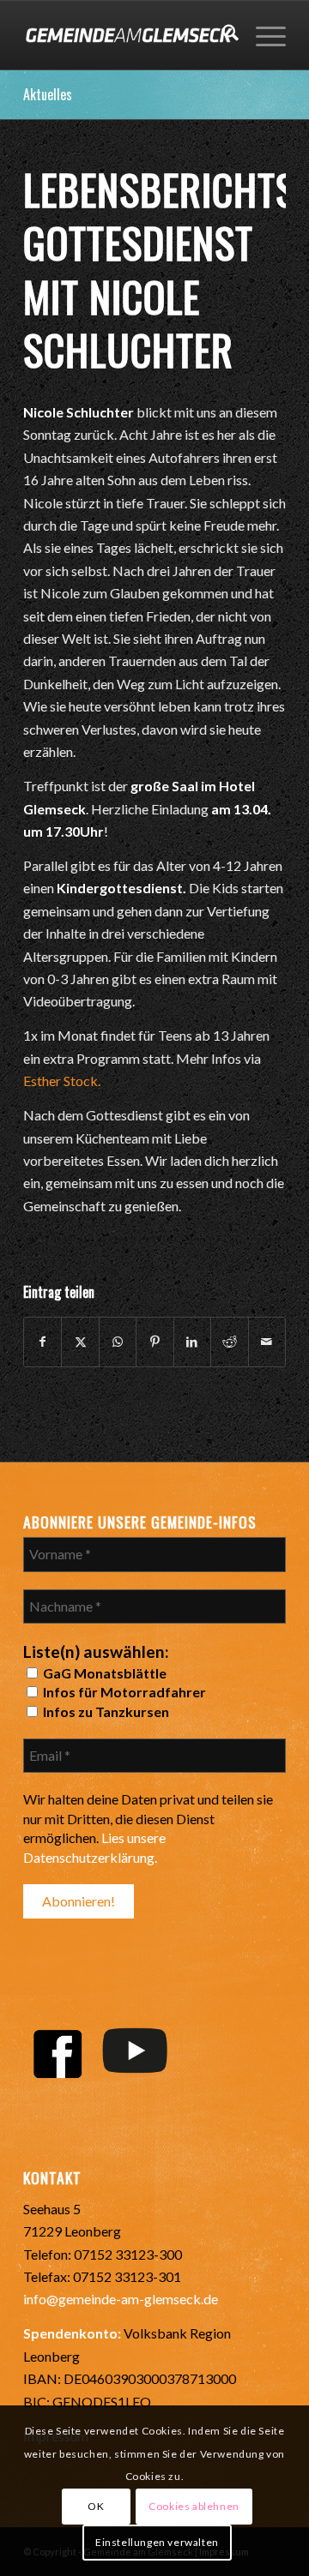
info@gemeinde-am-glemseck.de (121, 2299)
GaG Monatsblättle (103, 1673)
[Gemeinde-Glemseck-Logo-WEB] (128, 35)
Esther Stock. (62, 1081)
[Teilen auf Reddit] (229, 1342)
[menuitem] (222, 35)
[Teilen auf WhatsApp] (118, 1342)
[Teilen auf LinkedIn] (192, 1342)
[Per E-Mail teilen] (267, 1342)
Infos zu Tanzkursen (105, 1711)
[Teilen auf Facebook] (42, 1342)
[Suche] (222, 35)
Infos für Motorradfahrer (123, 1692)
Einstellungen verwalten (157, 2542)
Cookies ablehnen (194, 2506)
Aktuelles (48, 94)
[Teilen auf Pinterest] (154, 1342)
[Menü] (262, 35)
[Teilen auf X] (80, 1342)
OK (96, 2506)
